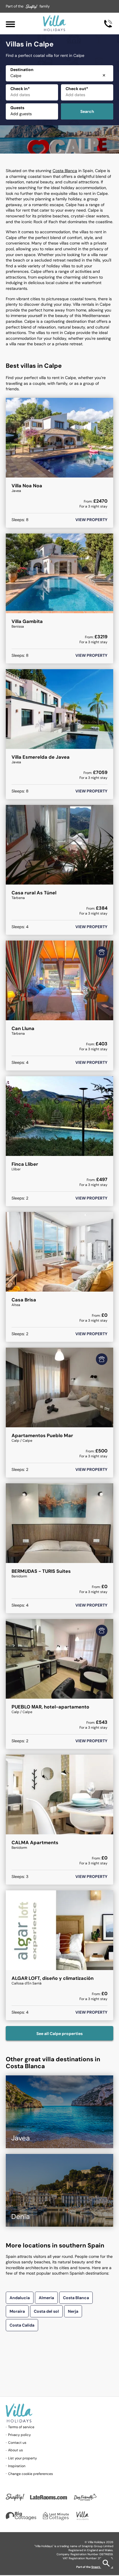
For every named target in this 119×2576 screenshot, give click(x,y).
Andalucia (20, 2298)
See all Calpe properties (59, 2034)
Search (87, 111)
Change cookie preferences (30, 2474)
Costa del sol (46, 2311)
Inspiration (17, 2466)
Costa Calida (22, 2325)
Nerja (73, 2311)
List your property (23, 2458)
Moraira (17, 2311)
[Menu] (10, 24)
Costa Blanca (65, 171)
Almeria (46, 2298)
